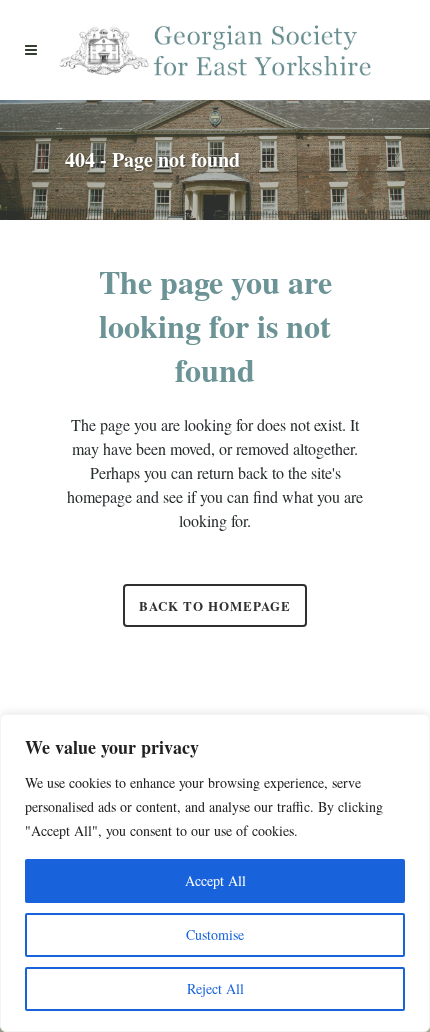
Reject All (215, 988)
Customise (215, 934)
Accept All (215, 880)
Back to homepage (215, 605)
